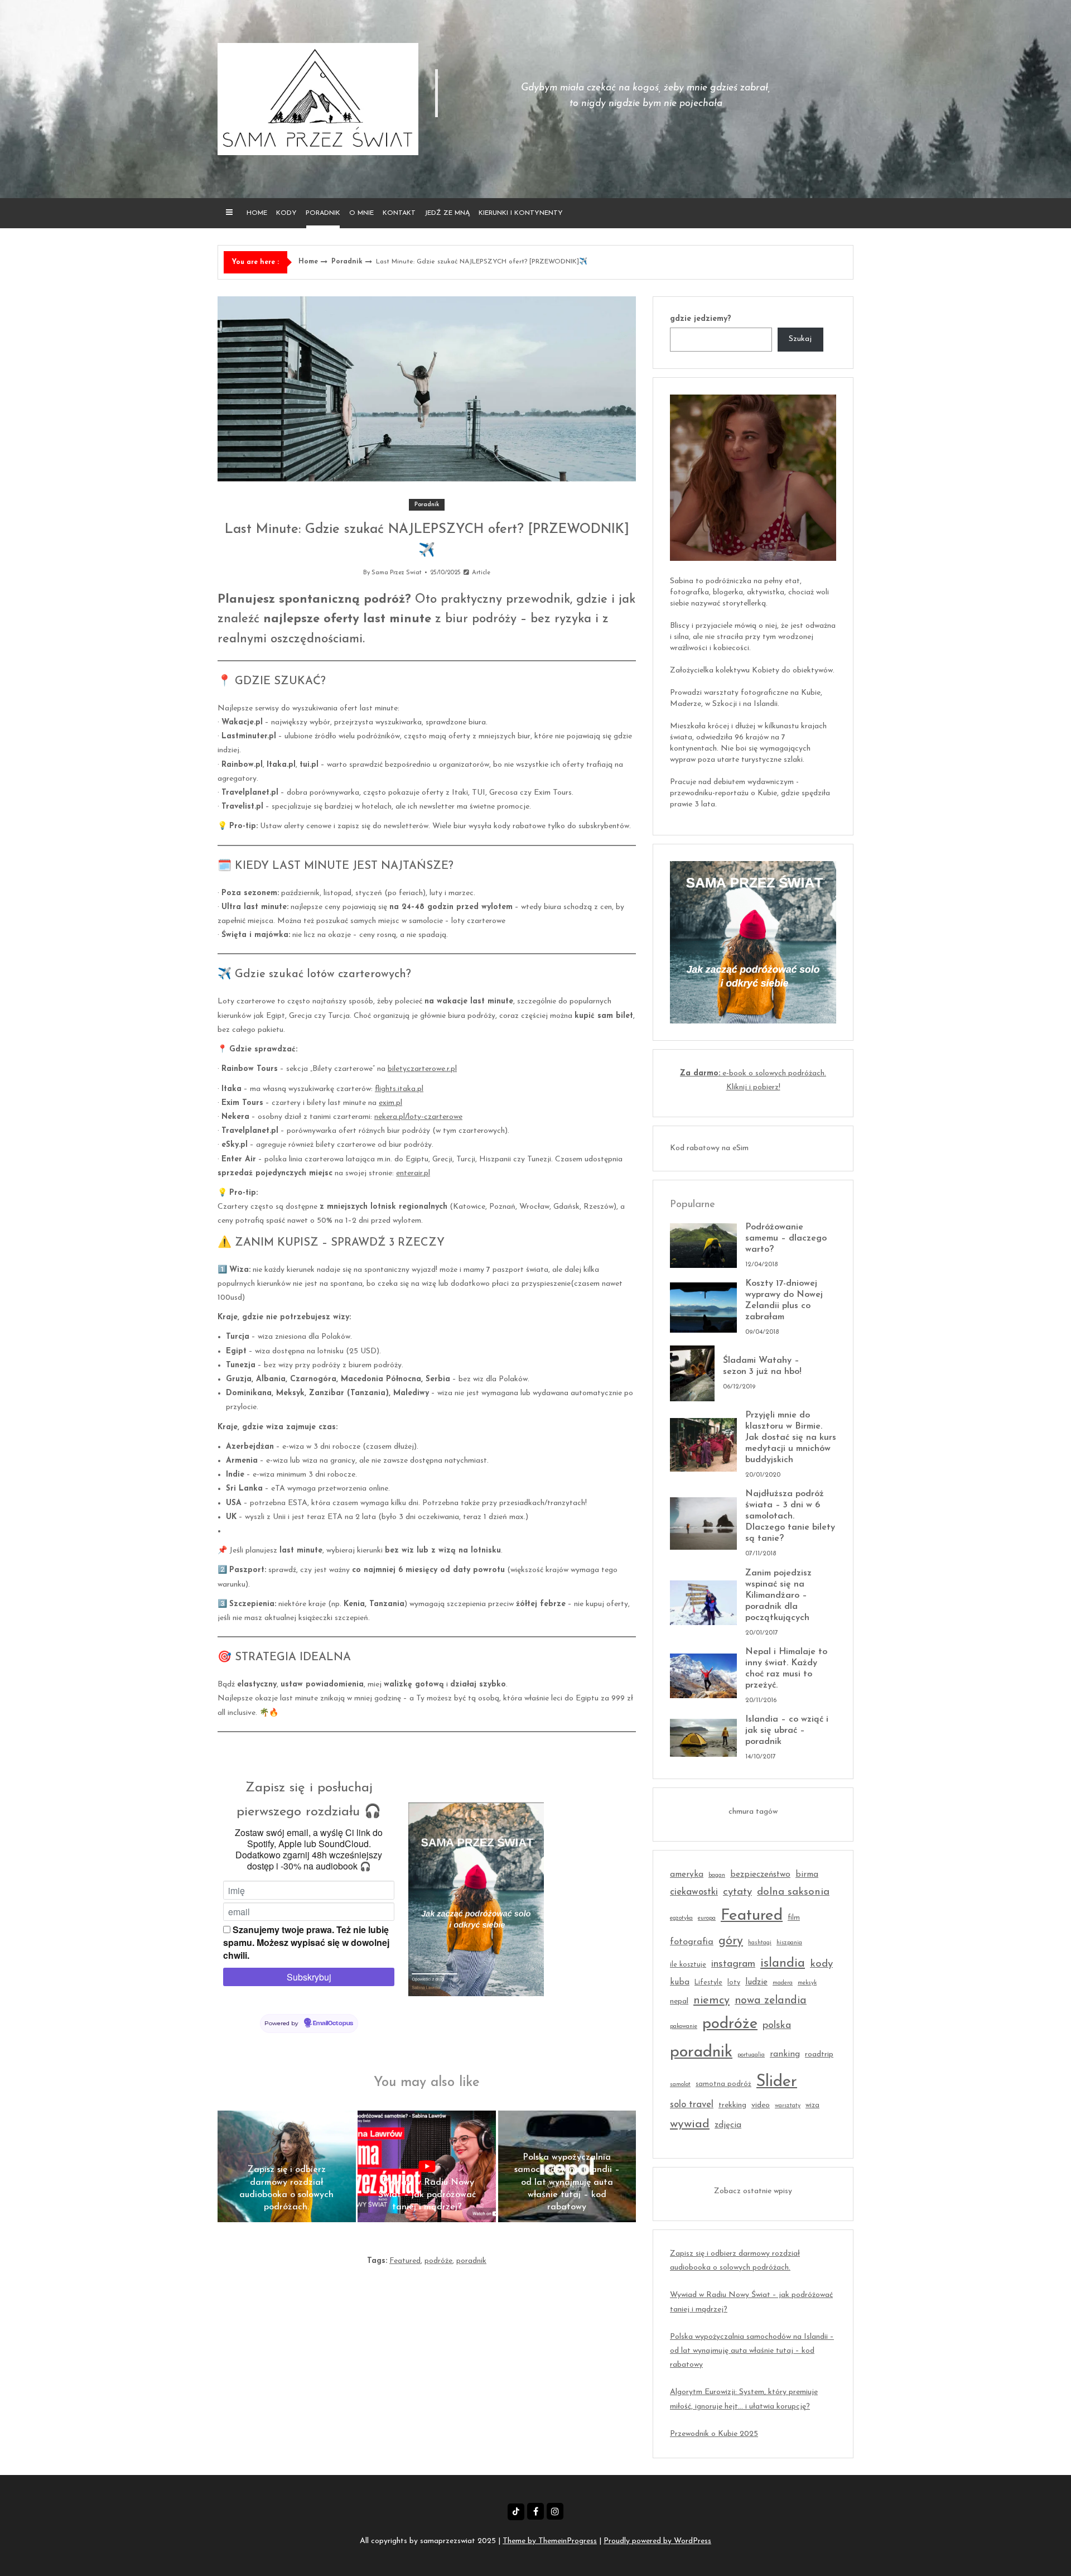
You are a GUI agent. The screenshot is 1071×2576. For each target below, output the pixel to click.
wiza (812, 2106)
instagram (733, 1964)
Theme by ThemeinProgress (550, 2541)
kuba (680, 1983)
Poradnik (323, 213)
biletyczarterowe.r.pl (422, 1069)
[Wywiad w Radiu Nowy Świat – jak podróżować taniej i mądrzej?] (427, 2166)
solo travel (692, 2105)
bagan (717, 1875)
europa (707, 1918)
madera (783, 1983)
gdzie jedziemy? (701, 319)
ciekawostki (694, 1892)
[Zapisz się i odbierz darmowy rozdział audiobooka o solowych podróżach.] (287, 2166)
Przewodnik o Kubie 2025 (714, 2434)
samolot (680, 2085)
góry (731, 1941)
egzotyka (681, 1918)
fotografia (692, 1942)
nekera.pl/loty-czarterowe (418, 1117)
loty (734, 1983)
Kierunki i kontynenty (521, 213)
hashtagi (760, 1943)
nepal (679, 2001)
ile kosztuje (688, 1965)
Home (257, 213)
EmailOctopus (333, 2024)
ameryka (687, 1875)
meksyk (807, 1983)
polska (777, 2025)
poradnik (471, 2261)
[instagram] (555, 2511)
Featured (405, 2261)
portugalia (751, 2055)
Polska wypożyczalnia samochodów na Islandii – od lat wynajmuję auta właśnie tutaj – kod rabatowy (752, 2351)
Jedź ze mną (447, 213)
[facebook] (535, 2511)
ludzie (756, 1983)
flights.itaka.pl (399, 1089)
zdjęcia (728, 2125)
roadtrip (819, 2054)
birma (807, 1875)
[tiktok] (516, 2512)
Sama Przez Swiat (397, 573)
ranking (785, 2054)
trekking (732, 2105)
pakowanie (684, 2027)
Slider (777, 2082)
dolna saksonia (793, 1892)
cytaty (737, 1892)
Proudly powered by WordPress (657, 2541)
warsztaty (788, 2106)
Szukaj (800, 339)
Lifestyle (708, 1983)
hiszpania (789, 1943)
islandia (783, 1964)
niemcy (711, 2001)
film (794, 1918)
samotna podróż (723, 2084)
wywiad (690, 2124)
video (761, 2105)
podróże (438, 2261)
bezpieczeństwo (760, 1875)
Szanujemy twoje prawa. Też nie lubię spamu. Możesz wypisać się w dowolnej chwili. (306, 1942)
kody (821, 1964)
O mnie (361, 213)
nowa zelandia (771, 2001)
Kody (286, 213)
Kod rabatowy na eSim (709, 1148)
